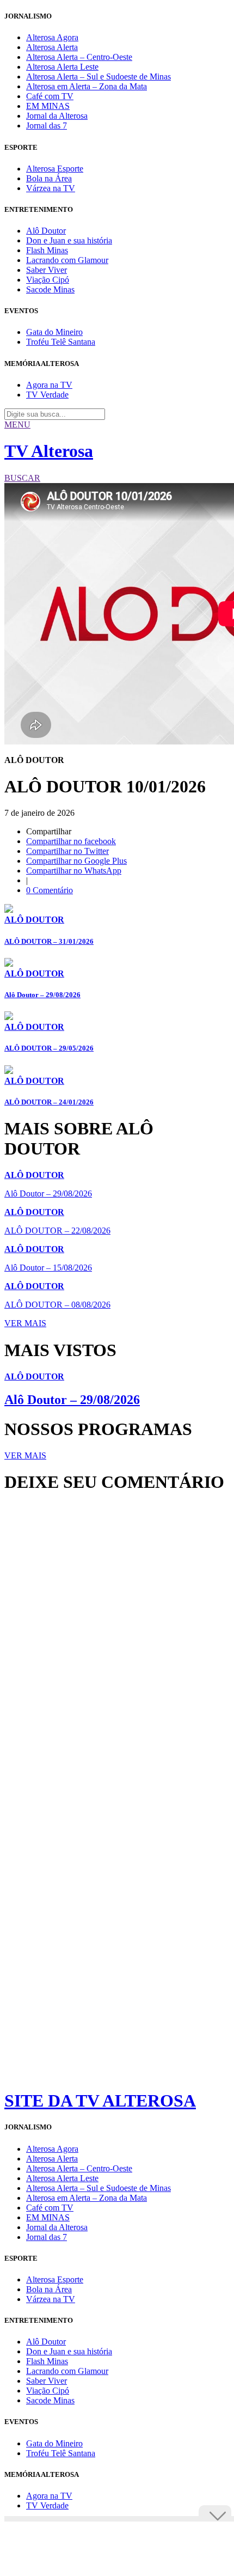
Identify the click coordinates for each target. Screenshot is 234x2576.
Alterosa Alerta (52, 47)
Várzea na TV (51, 188)
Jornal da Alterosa (57, 116)
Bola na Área (49, 178)
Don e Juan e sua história (69, 240)
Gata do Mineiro (54, 332)
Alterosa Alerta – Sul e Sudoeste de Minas (98, 77)
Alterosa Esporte (55, 169)
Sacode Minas (50, 289)
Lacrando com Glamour (67, 260)
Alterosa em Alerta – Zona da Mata (87, 86)
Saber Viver (47, 270)
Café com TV (50, 96)
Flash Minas (47, 250)
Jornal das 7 (47, 126)
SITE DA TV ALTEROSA (100, 2101)
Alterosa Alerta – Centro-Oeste (79, 57)
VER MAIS (25, 1323)
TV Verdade (47, 395)
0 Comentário (50, 890)
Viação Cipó (48, 280)
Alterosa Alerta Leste (62, 67)
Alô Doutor (46, 231)
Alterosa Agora (52, 37)
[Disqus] (117, 1650)
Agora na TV (49, 385)
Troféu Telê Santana (61, 342)
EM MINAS (48, 106)
